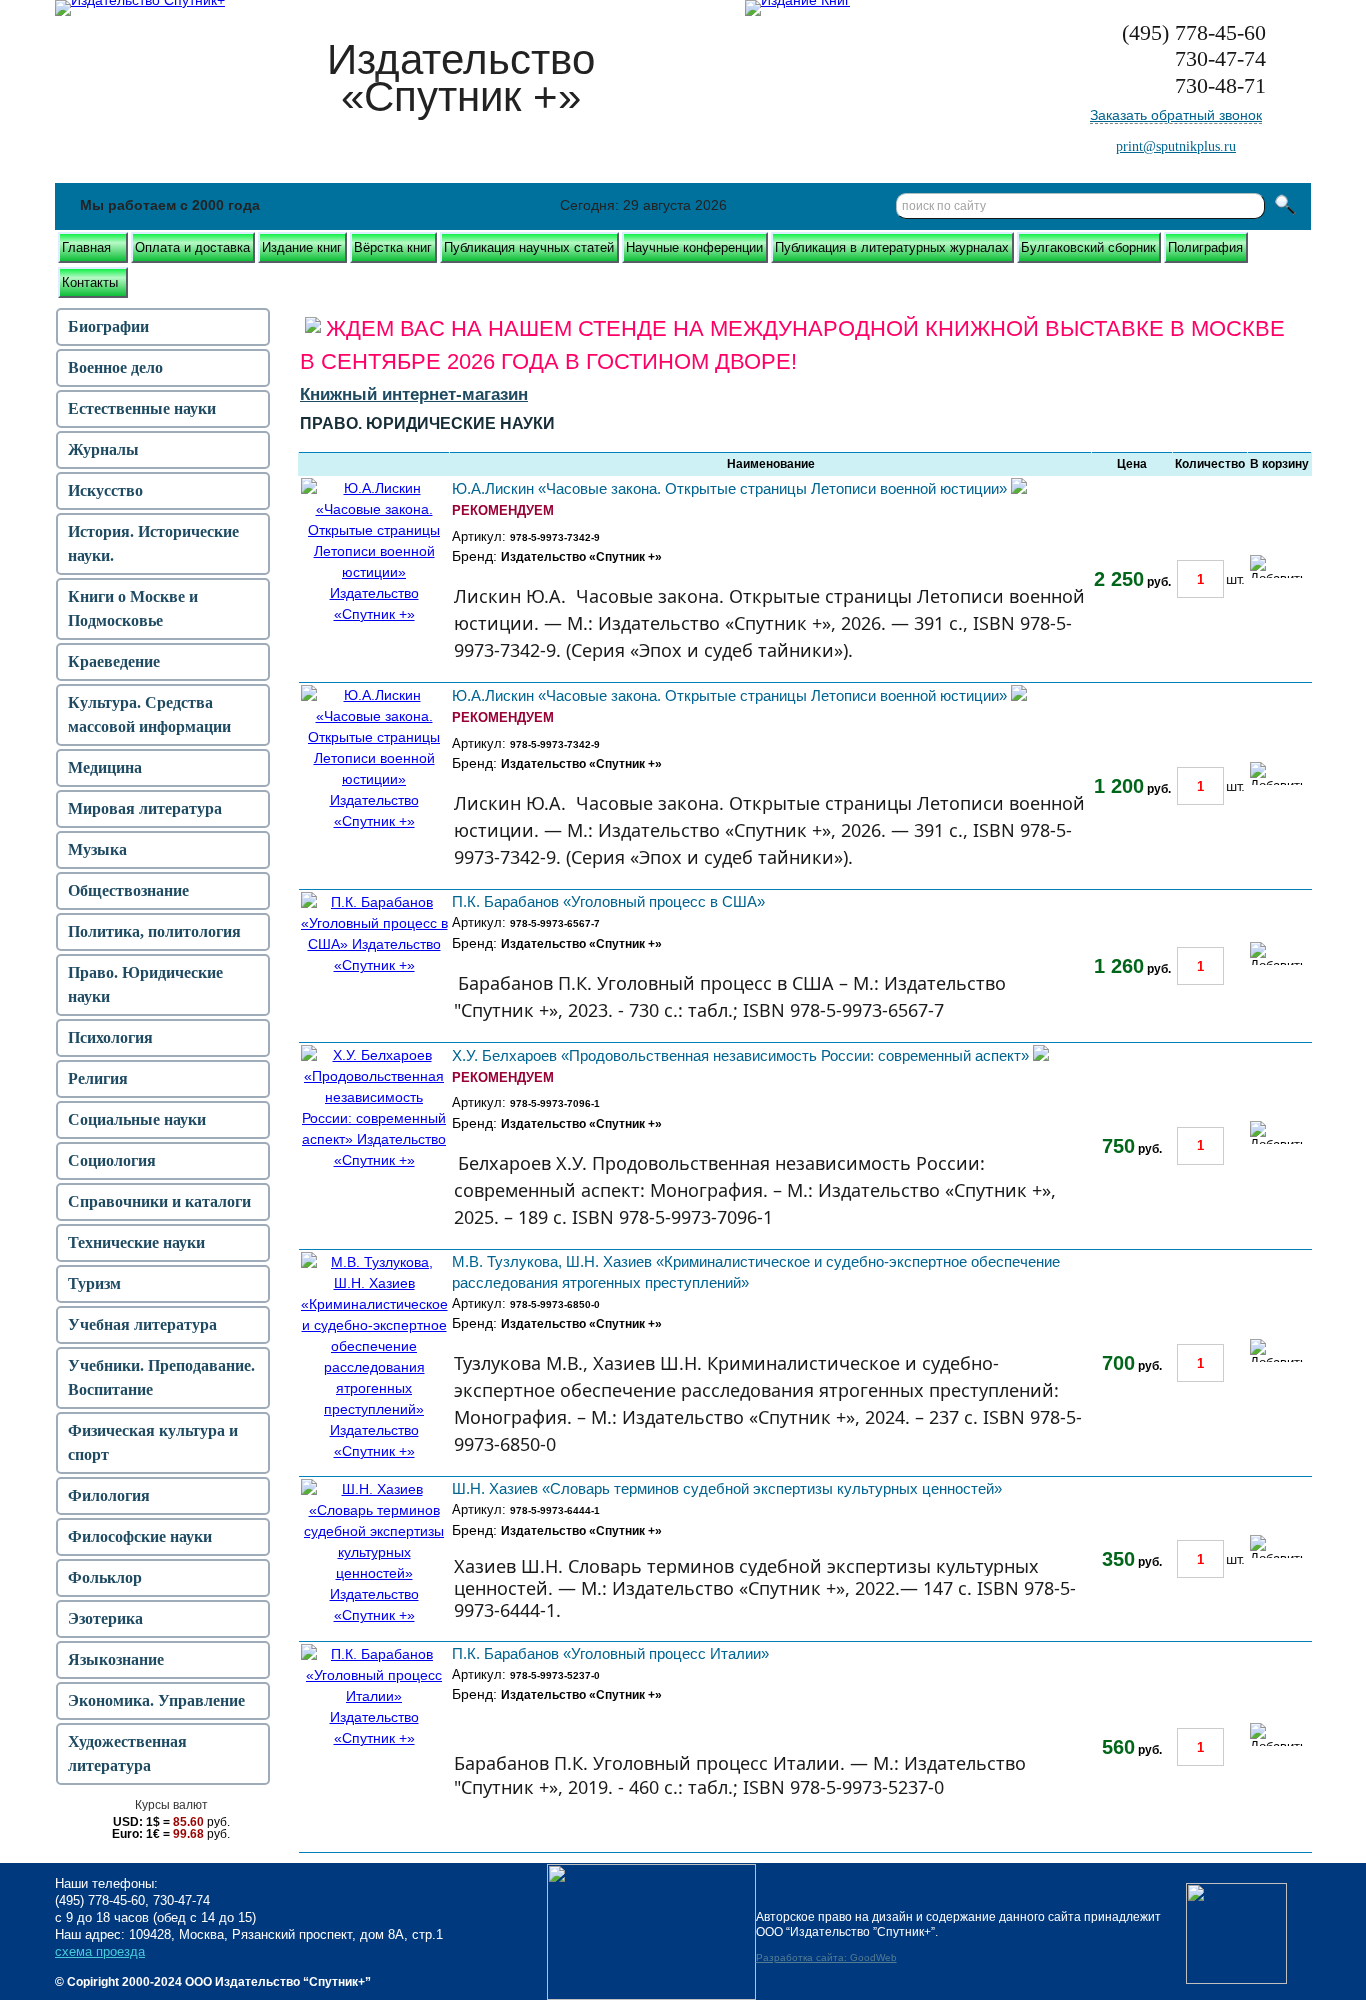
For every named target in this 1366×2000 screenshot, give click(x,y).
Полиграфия (1205, 247)
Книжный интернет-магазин (414, 394)
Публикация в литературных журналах (892, 247)
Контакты (90, 282)
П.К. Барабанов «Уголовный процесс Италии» (610, 1653)
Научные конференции (694, 247)
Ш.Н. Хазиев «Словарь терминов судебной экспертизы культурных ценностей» (727, 1488)
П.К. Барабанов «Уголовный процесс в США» (608, 901)
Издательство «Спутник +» (581, 557)
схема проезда (100, 1951)
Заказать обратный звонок (1176, 115)
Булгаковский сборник (1088, 247)
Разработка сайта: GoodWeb (826, 1957)
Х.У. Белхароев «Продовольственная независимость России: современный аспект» (740, 1055)
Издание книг (302, 247)
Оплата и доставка (192, 247)
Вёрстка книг (393, 247)
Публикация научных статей (529, 247)
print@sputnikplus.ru (1176, 146)
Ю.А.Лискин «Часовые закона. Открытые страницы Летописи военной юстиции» (729, 488)
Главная (86, 247)
